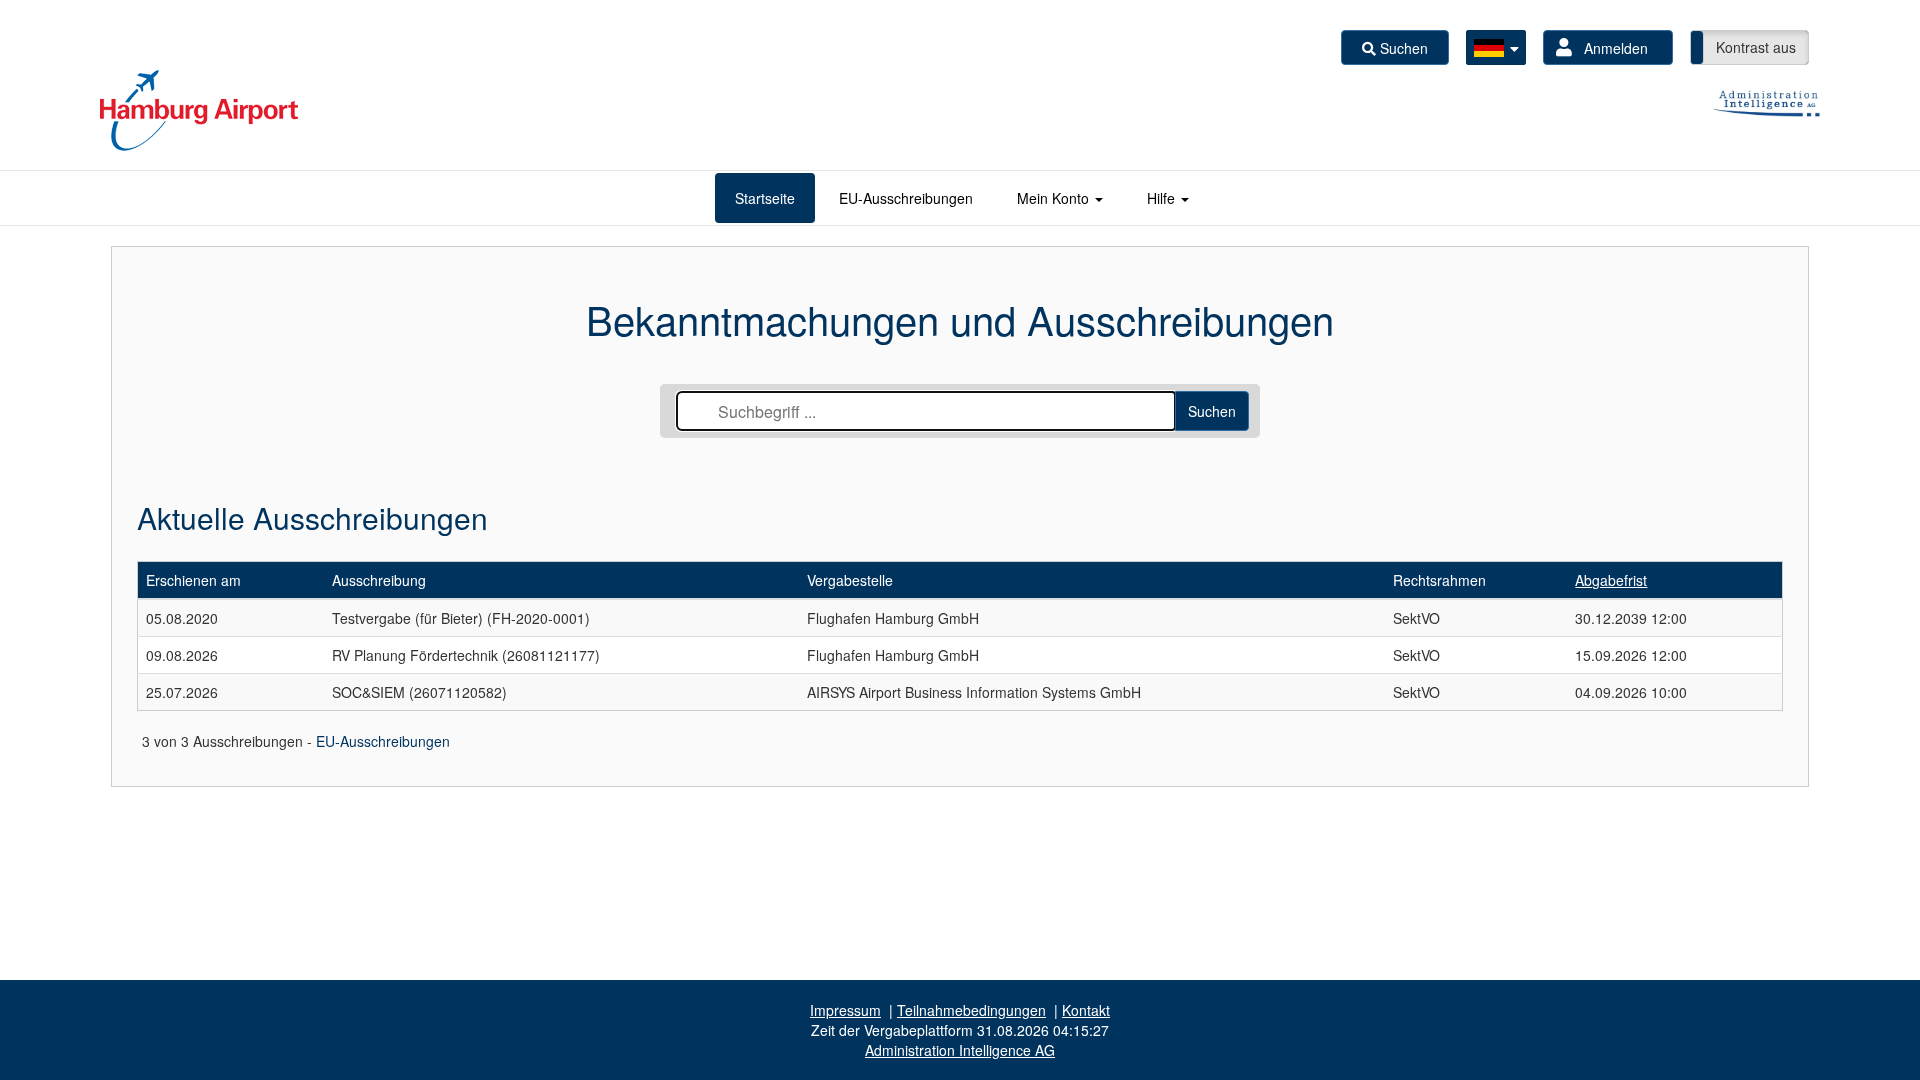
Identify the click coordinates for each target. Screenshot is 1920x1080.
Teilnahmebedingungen (971, 1010)
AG (960, 1050)
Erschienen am (193, 580)
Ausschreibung (379, 580)
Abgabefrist (1611, 580)
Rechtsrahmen (1439, 580)
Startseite (765, 198)
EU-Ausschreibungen (906, 198)
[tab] (765, 198)
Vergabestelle (850, 580)
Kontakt (1086, 1010)
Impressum (845, 1010)
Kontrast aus (1756, 47)
